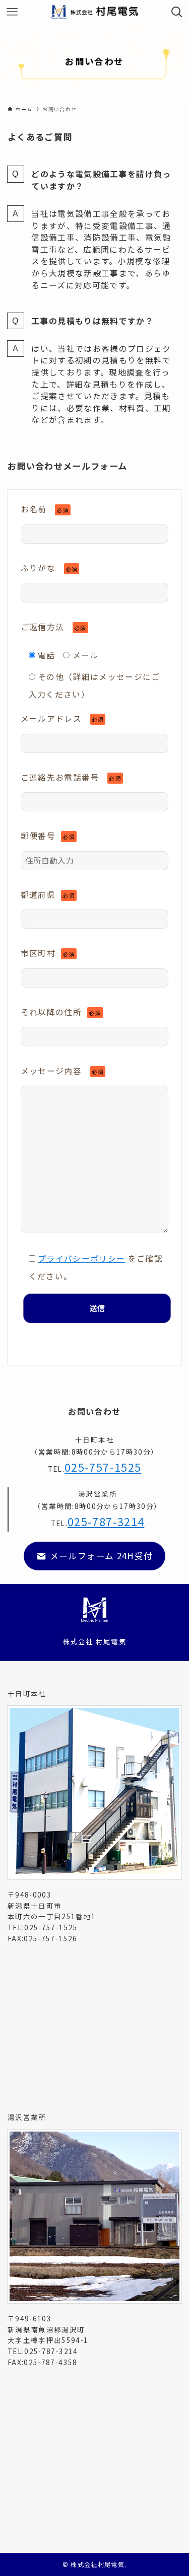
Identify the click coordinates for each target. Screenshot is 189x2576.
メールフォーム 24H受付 (100, 1556)
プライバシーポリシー (82, 1259)
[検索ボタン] (177, 12)
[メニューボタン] (12, 12)
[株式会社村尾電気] (95, 12)
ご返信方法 (54, 627)
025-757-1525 (103, 1467)
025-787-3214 (106, 1521)
